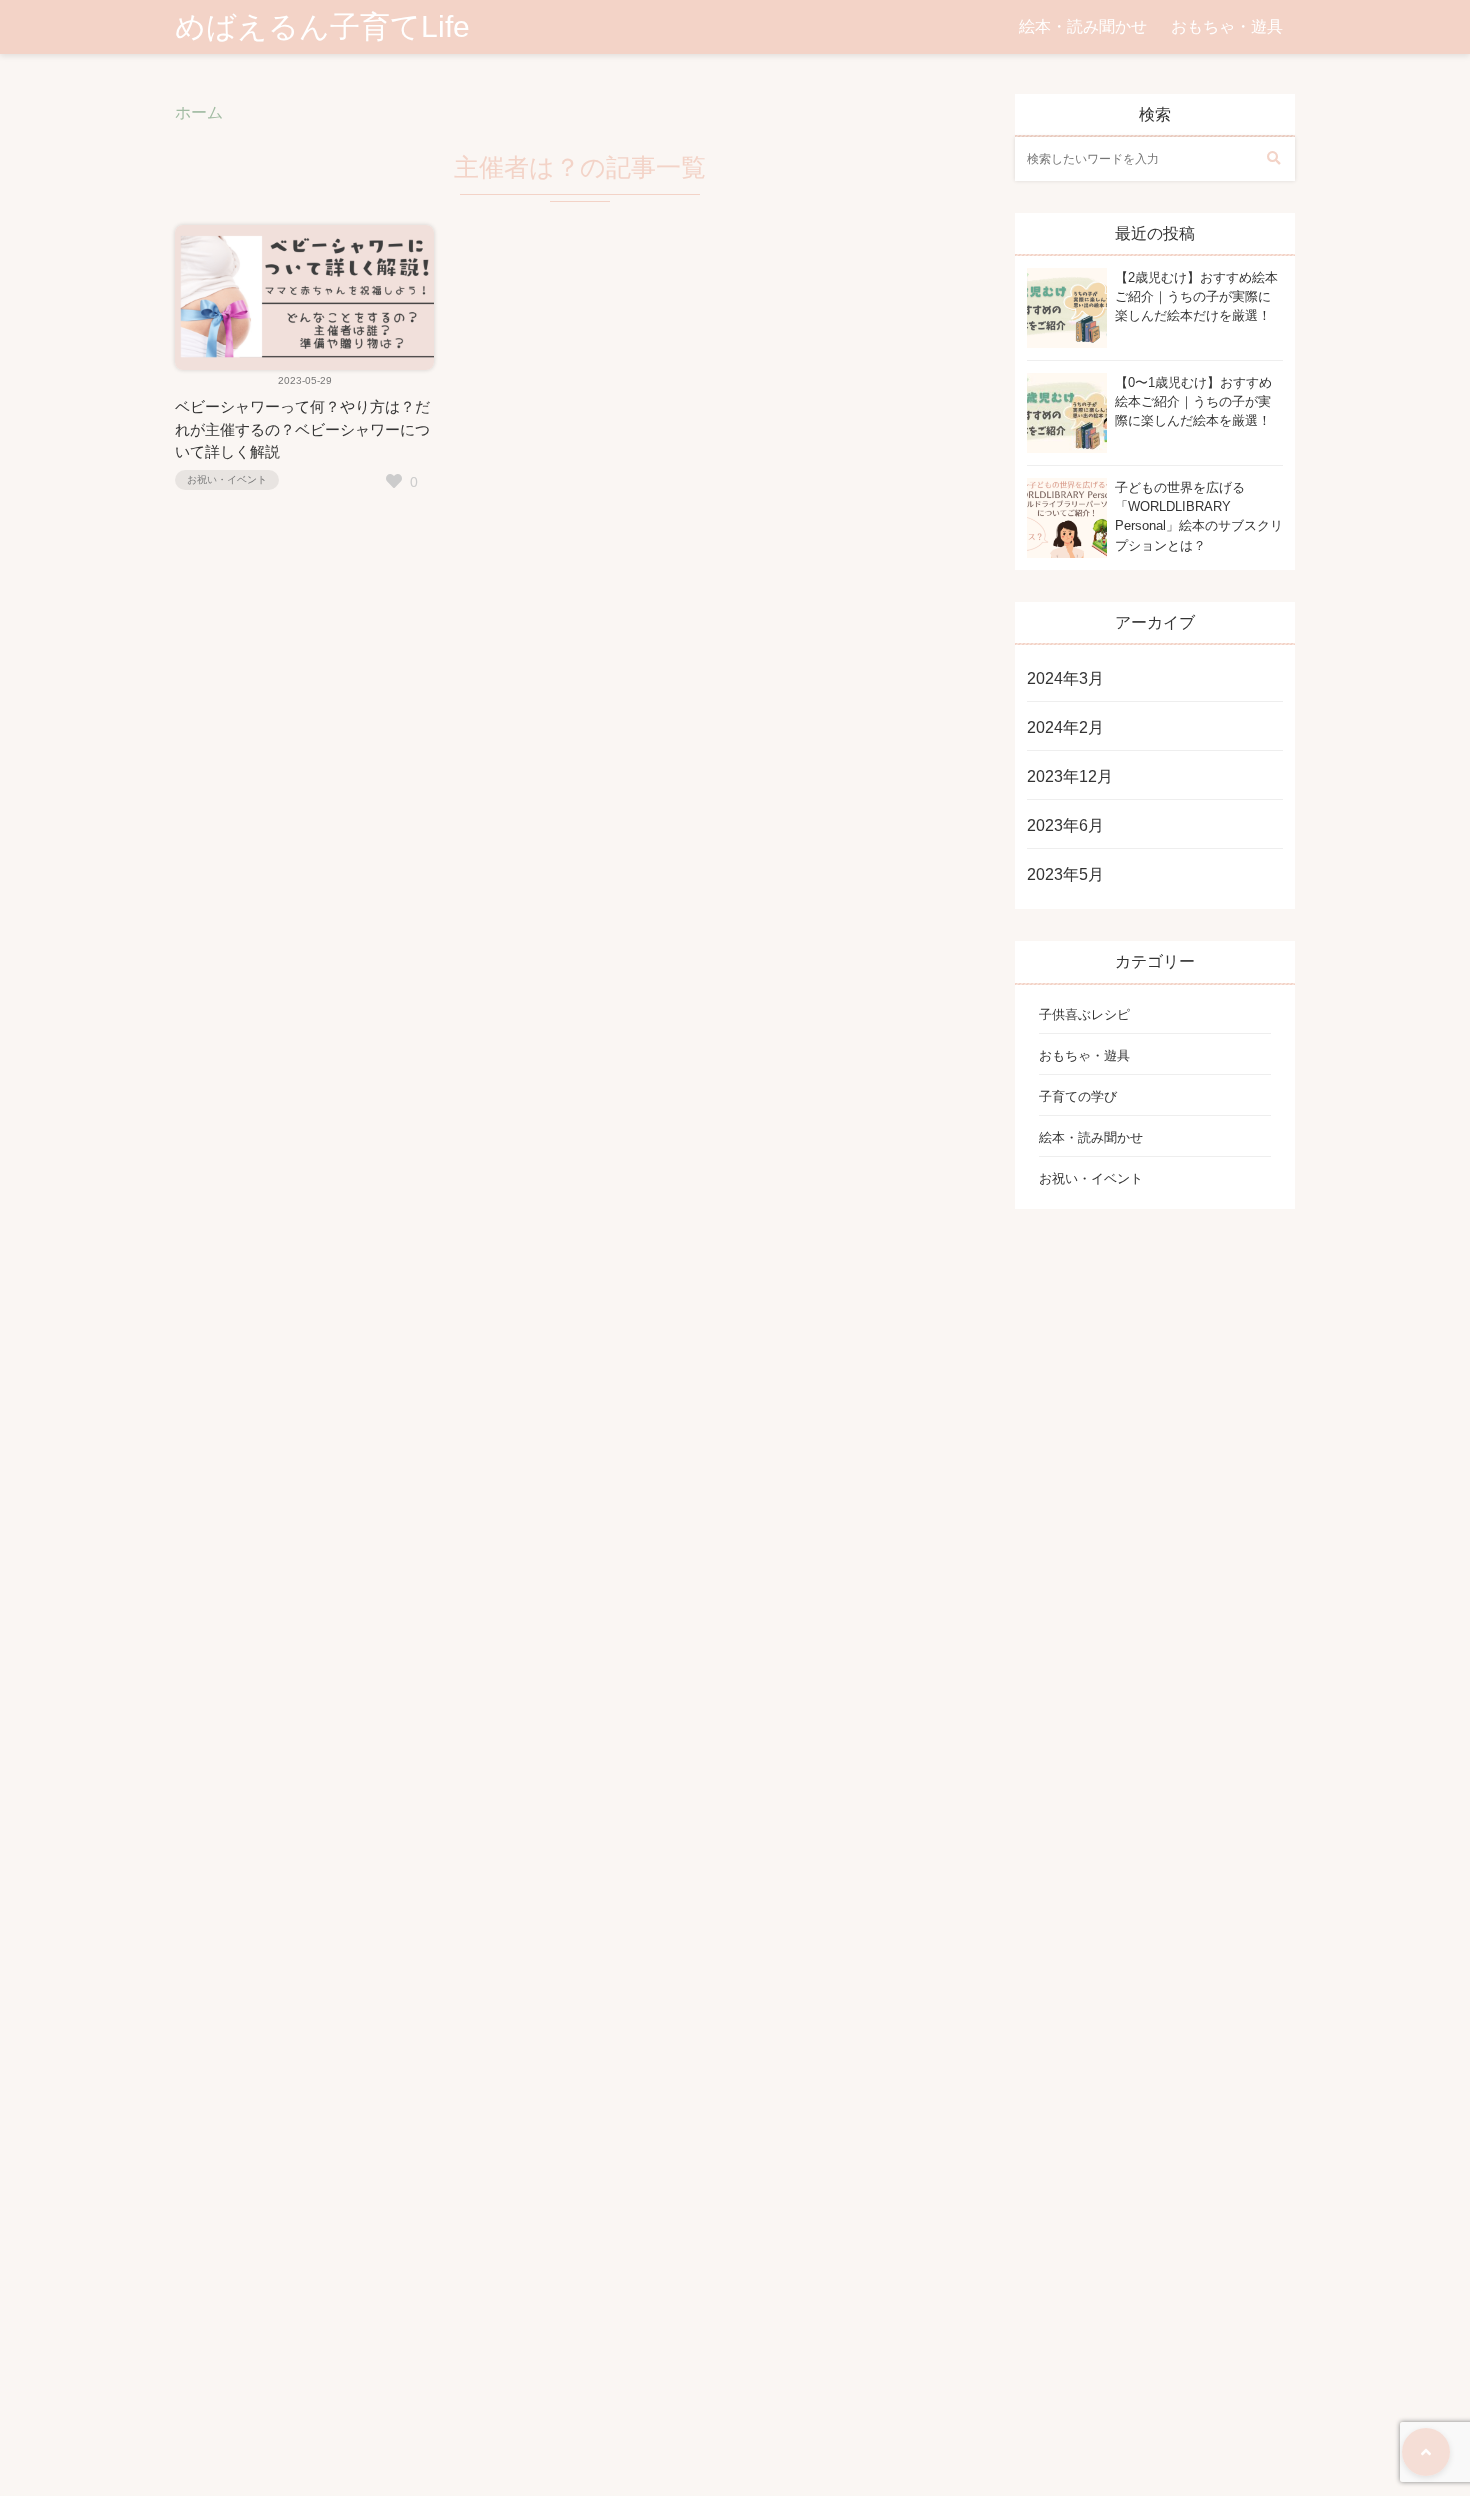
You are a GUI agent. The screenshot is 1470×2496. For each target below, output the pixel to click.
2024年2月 (1065, 727)
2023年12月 (1070, 776)
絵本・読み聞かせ (1083, 26)
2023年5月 (1065, 874)
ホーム (199, 112)
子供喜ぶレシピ (1084, 1014)
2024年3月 (1065, 678)
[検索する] (1273, 159)
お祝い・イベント (227, 479)
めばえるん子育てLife (322, 26)
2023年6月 (1065, 825)
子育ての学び (1078, 1096)
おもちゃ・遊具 (1227, 26)
